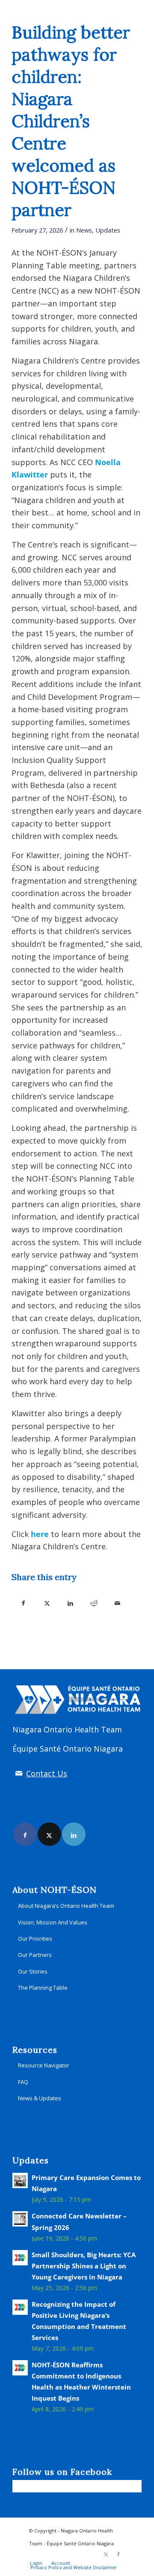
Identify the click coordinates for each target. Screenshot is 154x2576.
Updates (108, 230)
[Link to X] (49, 1834)
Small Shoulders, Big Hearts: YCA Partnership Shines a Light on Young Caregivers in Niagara (84, 2266)
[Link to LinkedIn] (74, 1834)
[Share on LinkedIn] (70, 1602)
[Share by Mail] (117, 1602)
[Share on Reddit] (94, 1602)
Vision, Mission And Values (53, 1922)
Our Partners (35, 1955)
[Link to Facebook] (25, 1834)
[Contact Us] (19, 1773)
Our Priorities (35, 1939)
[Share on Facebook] (23, 1602)
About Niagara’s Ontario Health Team (66, 1906)
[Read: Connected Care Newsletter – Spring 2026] (20, 2219)
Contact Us (47, 1773)
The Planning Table (43, 1988)
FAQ (23, 2082)
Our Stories (33, 1971)
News (84, 230)
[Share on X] (47, 1602)
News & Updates (40, 2098)
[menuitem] (36, 2563)
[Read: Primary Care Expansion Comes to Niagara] (20, 2180)
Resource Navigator (44, 2065)
